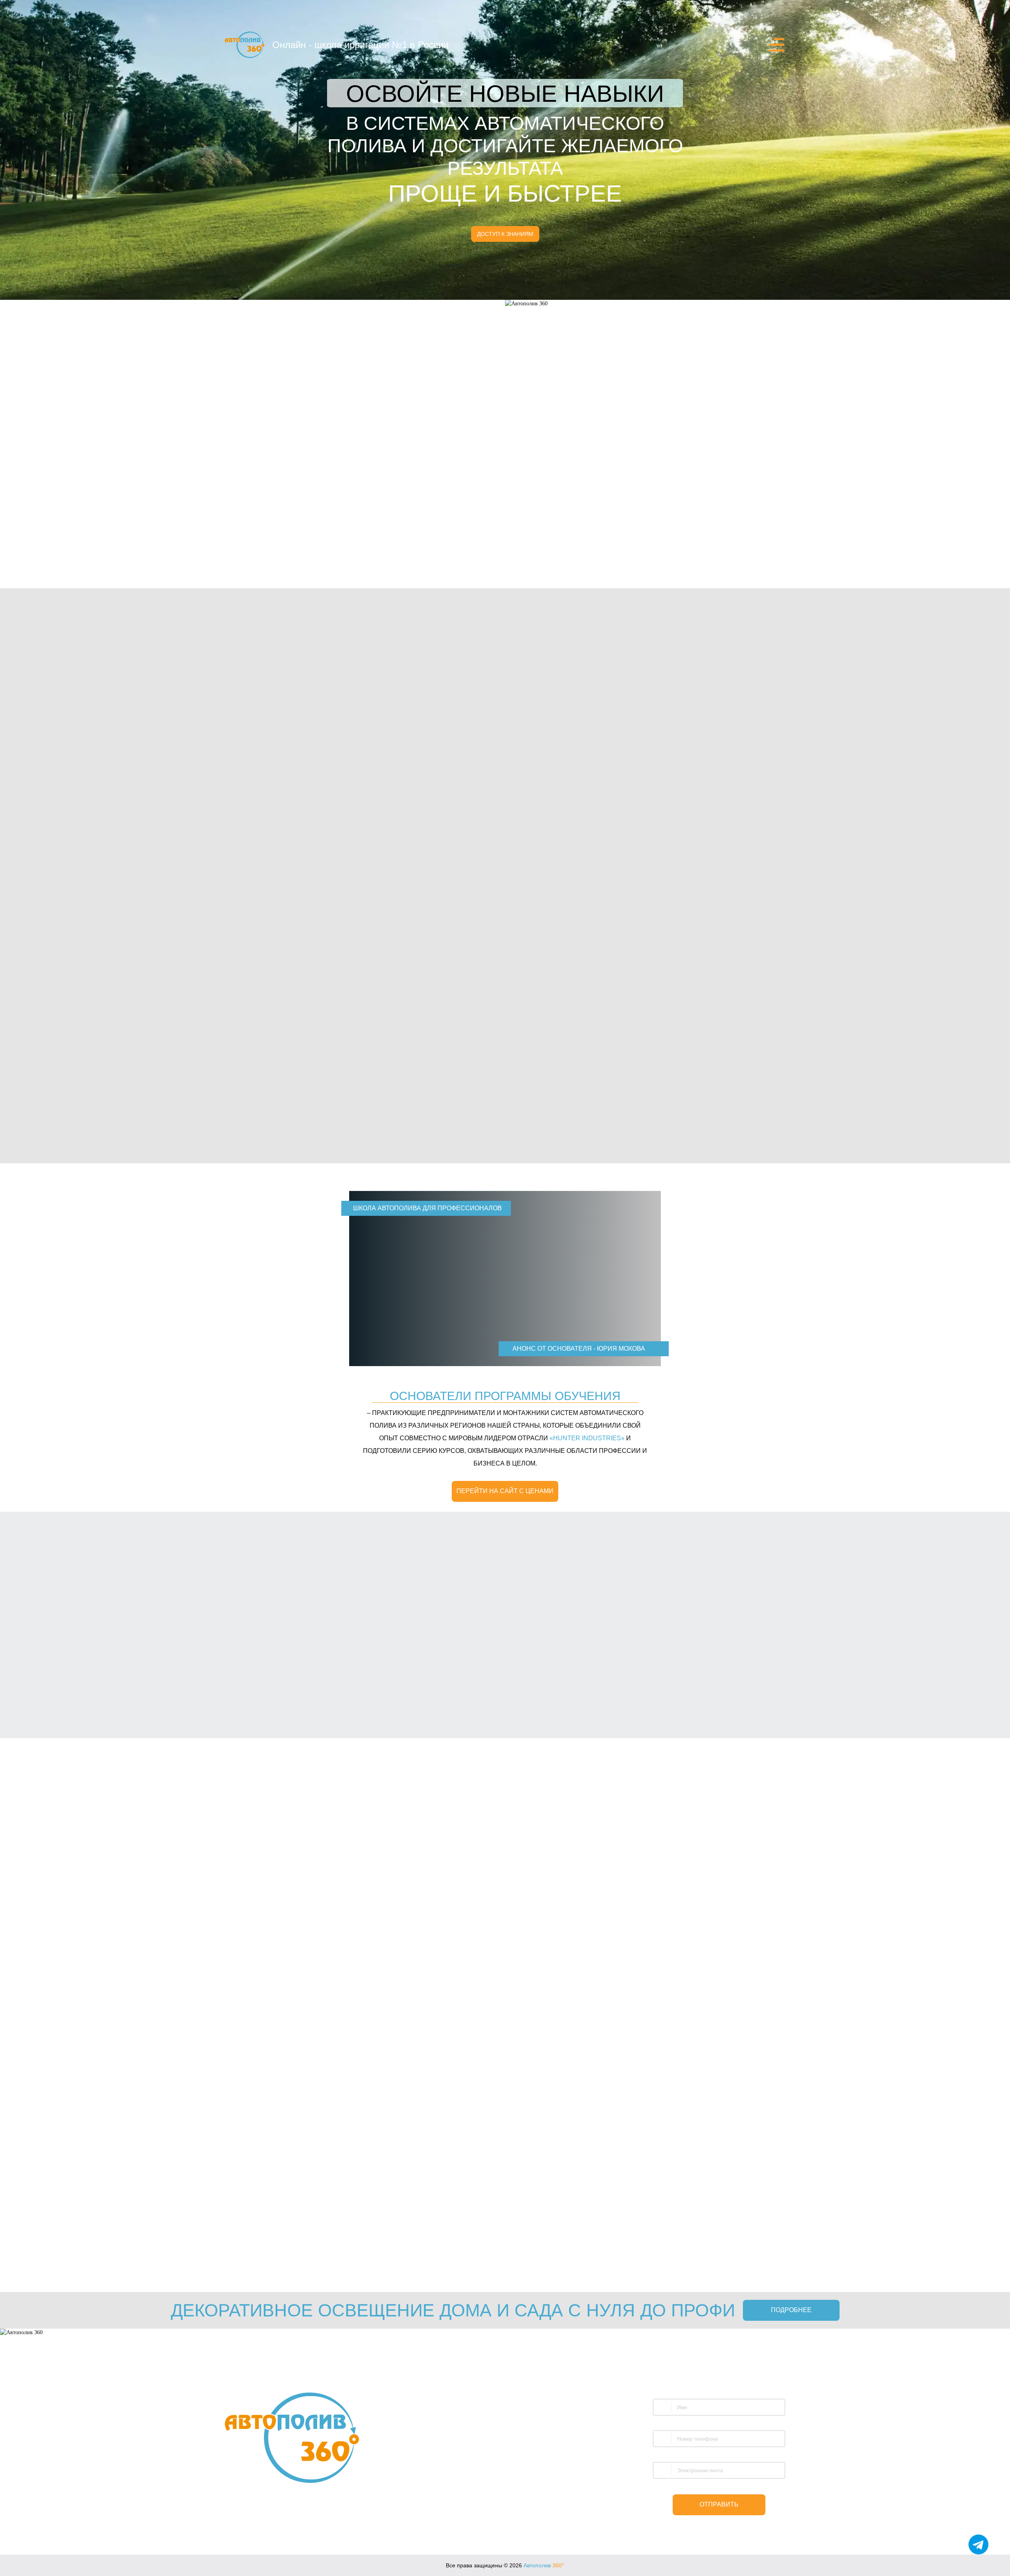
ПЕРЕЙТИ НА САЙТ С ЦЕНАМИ (505, 1491)
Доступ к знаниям (505, 234)
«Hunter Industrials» (739, 2248)
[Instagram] (518, 2511)
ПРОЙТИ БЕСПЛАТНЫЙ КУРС (660, 1147)
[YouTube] (494, 2511)
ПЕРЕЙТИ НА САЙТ (234, 2227)
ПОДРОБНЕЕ (791, 2310)
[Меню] (777, 45)
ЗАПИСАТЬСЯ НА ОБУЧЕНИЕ (685, 1697)
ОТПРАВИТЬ (719, 2504)
